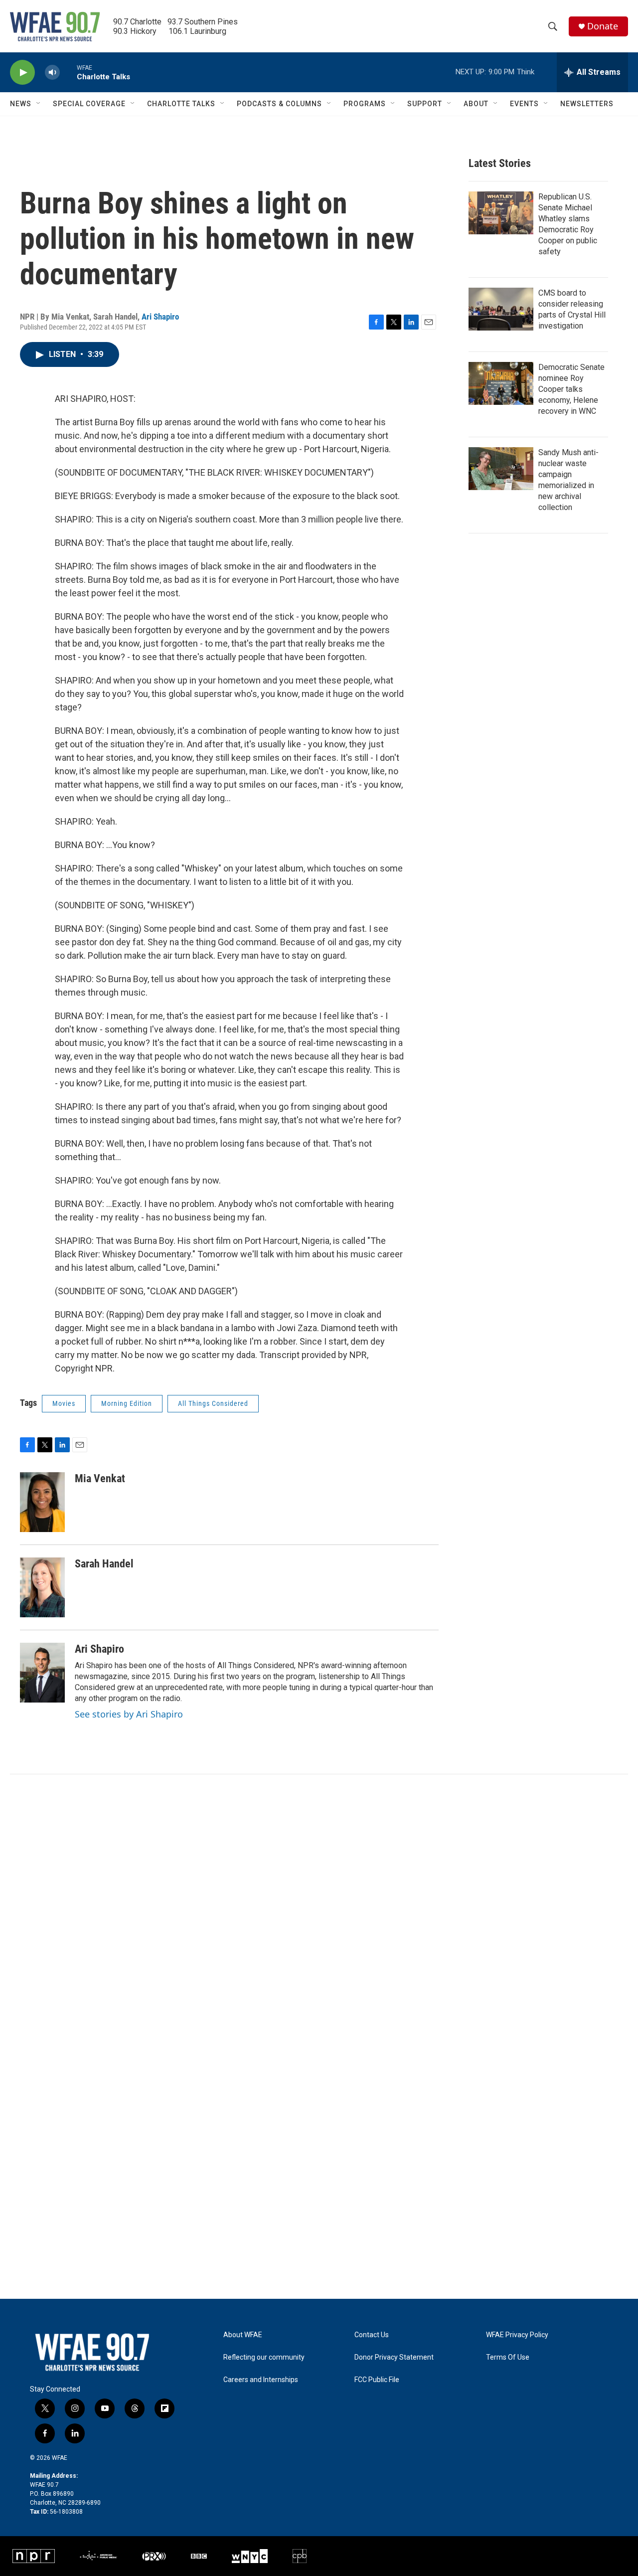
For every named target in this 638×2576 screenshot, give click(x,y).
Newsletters (587, 104)
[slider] (68, 72)
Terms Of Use (508, 2357)
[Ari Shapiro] (42, 1673)
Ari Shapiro (160, 317)
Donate (603, 26)
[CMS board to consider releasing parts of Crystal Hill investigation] (501, 309)
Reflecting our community (264, 2357)
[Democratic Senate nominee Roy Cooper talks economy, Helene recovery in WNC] (501, 383)
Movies (64, 1403)
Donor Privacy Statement (394, 2357)
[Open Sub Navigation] (39, 104)
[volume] (52, 73)
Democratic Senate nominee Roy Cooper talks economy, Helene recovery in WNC (571, 389)
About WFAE (243, 2335)
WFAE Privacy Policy (517, 2335)
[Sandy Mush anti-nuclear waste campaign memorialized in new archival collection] (501, 469)
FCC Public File (377, 2380)
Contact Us (372, 2335)
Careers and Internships (261, 2380)
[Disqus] (319, 1909)
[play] (22, 73)
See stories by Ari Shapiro (129, 1714)
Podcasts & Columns (279, 104)
